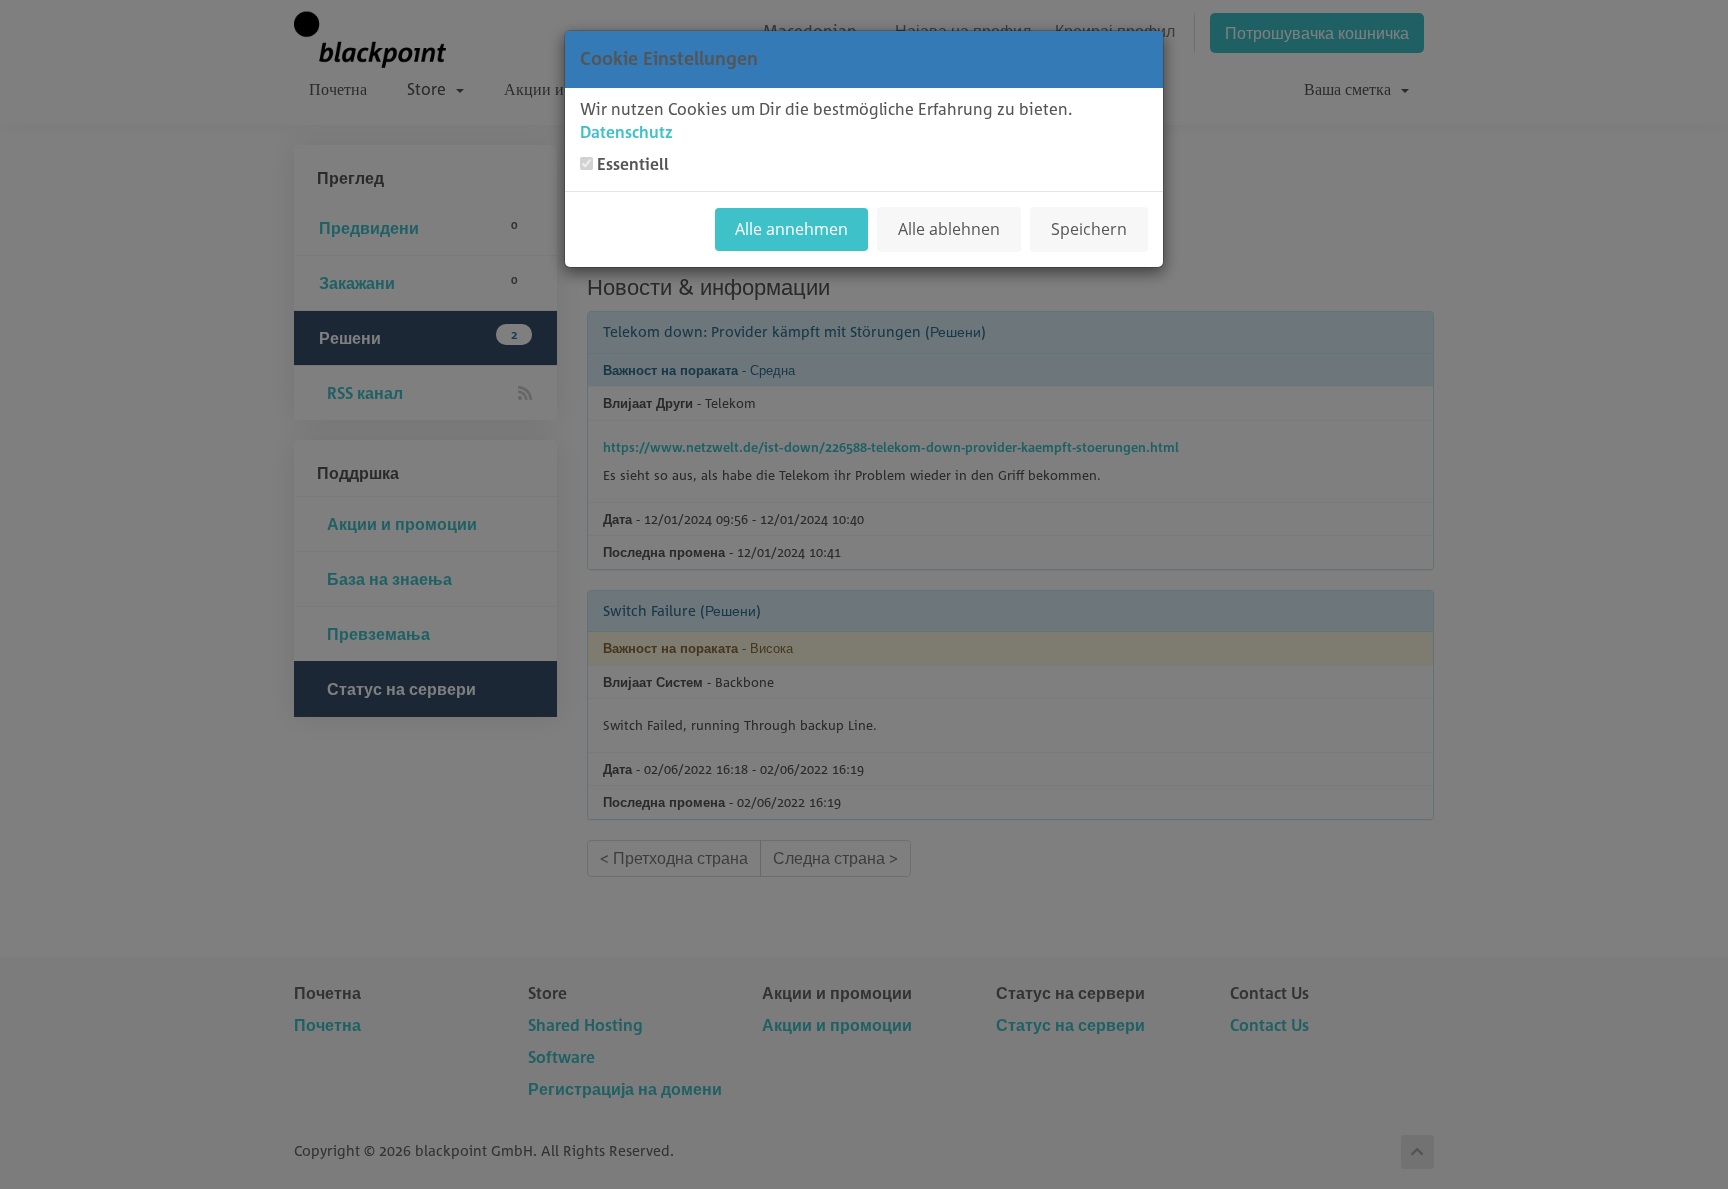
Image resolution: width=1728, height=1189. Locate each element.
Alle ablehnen (949, 229)
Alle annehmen (791, 229)
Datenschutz (626, 132)
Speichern (1089, 229)
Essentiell (633, 164)
